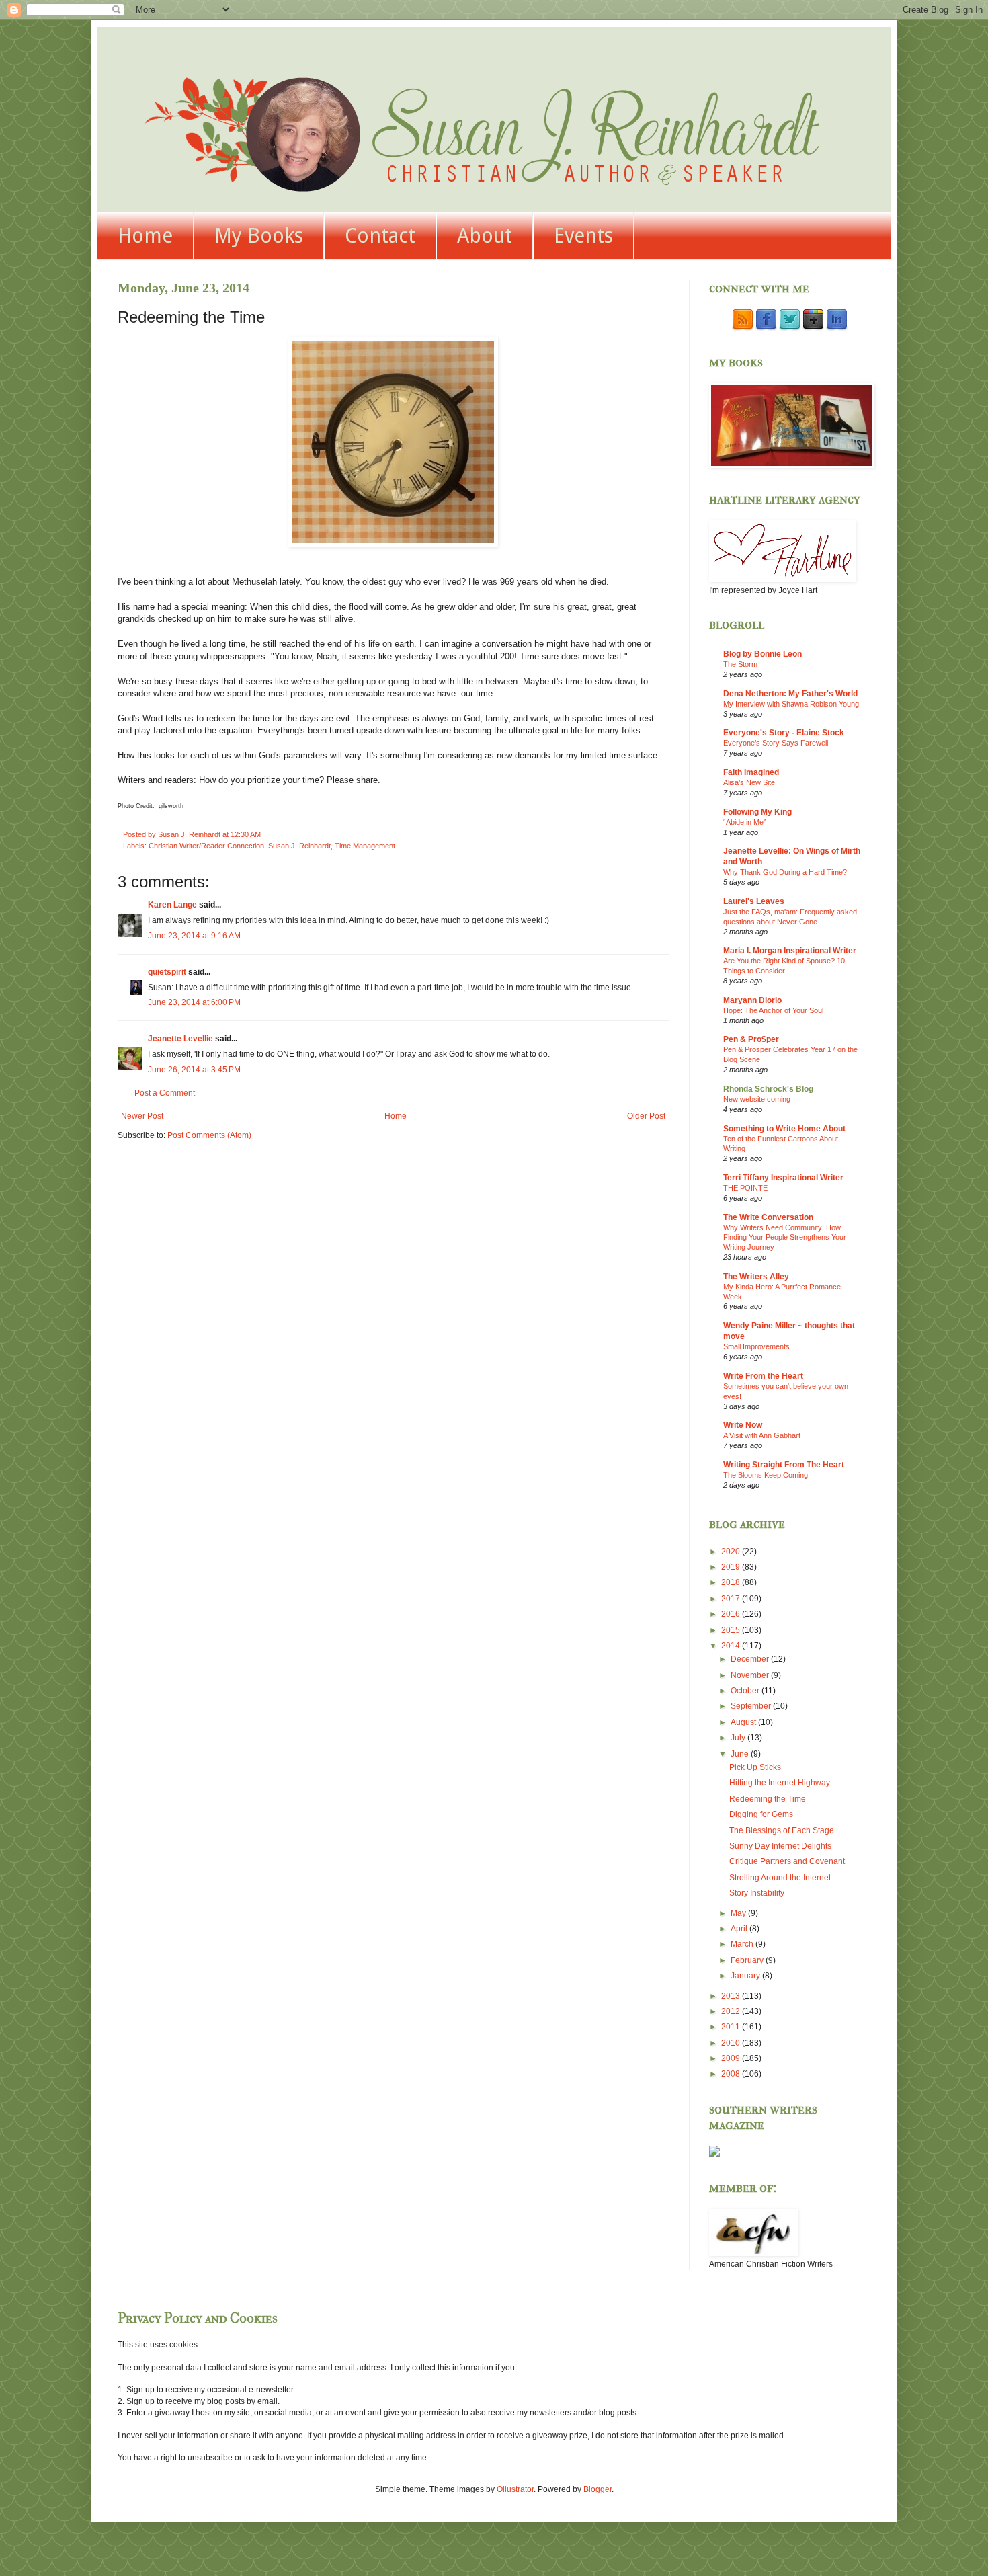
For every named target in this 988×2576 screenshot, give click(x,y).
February (748, 1960)
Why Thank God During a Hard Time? (785, 872)
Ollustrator (515, 2489)
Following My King (757, 812)
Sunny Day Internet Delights (780, 1846)
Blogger (598, 2489)
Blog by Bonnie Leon (763, 654)
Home (145, 236)
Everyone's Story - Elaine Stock (784, 733)
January (746, 1976)
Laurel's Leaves (754, 901)
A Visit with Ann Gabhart (762, 1435)
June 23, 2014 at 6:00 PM (194, 1002)
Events (583, 236)
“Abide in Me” (745, 822)
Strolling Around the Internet (780, 1878)
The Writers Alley (756, 1277)
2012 (732, 2011)
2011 (732, 2027)
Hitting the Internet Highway (780, 1783)
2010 (732, 2043)
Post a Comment (165, 1093)
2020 (732, 1552)
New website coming (757, 1099)
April (740, 1929)
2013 (732, 1996)
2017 (732, 1599)
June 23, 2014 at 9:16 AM (194, 936)
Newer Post (142, 1116)
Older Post (646, 1116)
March (743, 1944)
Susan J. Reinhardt (299, 846)
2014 (732, 1646)
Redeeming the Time (768, 1799)
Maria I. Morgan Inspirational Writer (790, 951)
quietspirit (167, 972)
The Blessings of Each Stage (782, 1830)
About (485, 236)
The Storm (740, 664)
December (751, 1659)
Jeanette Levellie (180, 1039)
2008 (732, 2074)
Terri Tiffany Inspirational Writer (783, 1178)
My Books (259, 236)
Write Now (743, 1425)
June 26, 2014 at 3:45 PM (194, 1070)
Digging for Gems (761, 1814)
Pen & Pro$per (751, 1039)
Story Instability (757, 1893)
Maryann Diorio (752, 1000)
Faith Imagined (751, 772)
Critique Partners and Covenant (787, 1861)
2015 (732, 1630)
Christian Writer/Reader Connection (206, 846)
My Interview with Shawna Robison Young (791, 704)
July (739, 1738)
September (752, 1706)
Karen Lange (172, 905)
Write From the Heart (763, 1376)
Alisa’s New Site (749, 782)
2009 (732, 2058)
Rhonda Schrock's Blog (768, 1089)
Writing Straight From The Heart (784, 1465)
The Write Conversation (768, 1217)
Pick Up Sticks (755, 1767)
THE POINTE (745, 1188)
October (746, 1691)
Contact (380, 236)
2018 (732, 1582)
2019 (732, 1567)
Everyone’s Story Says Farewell (776, 743)
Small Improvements (756, 1346)
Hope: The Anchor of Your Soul (773, 1010)
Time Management (365, 846)
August (744, 1722)
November (751, 1675)
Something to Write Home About (784, 1129)
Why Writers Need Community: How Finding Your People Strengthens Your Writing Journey (785, 1238)
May (739, 1913)
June (741, 1754)
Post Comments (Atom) (209, 1135)
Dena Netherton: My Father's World (790, 694)
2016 (732, 1614)
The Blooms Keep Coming (766, 1475)
